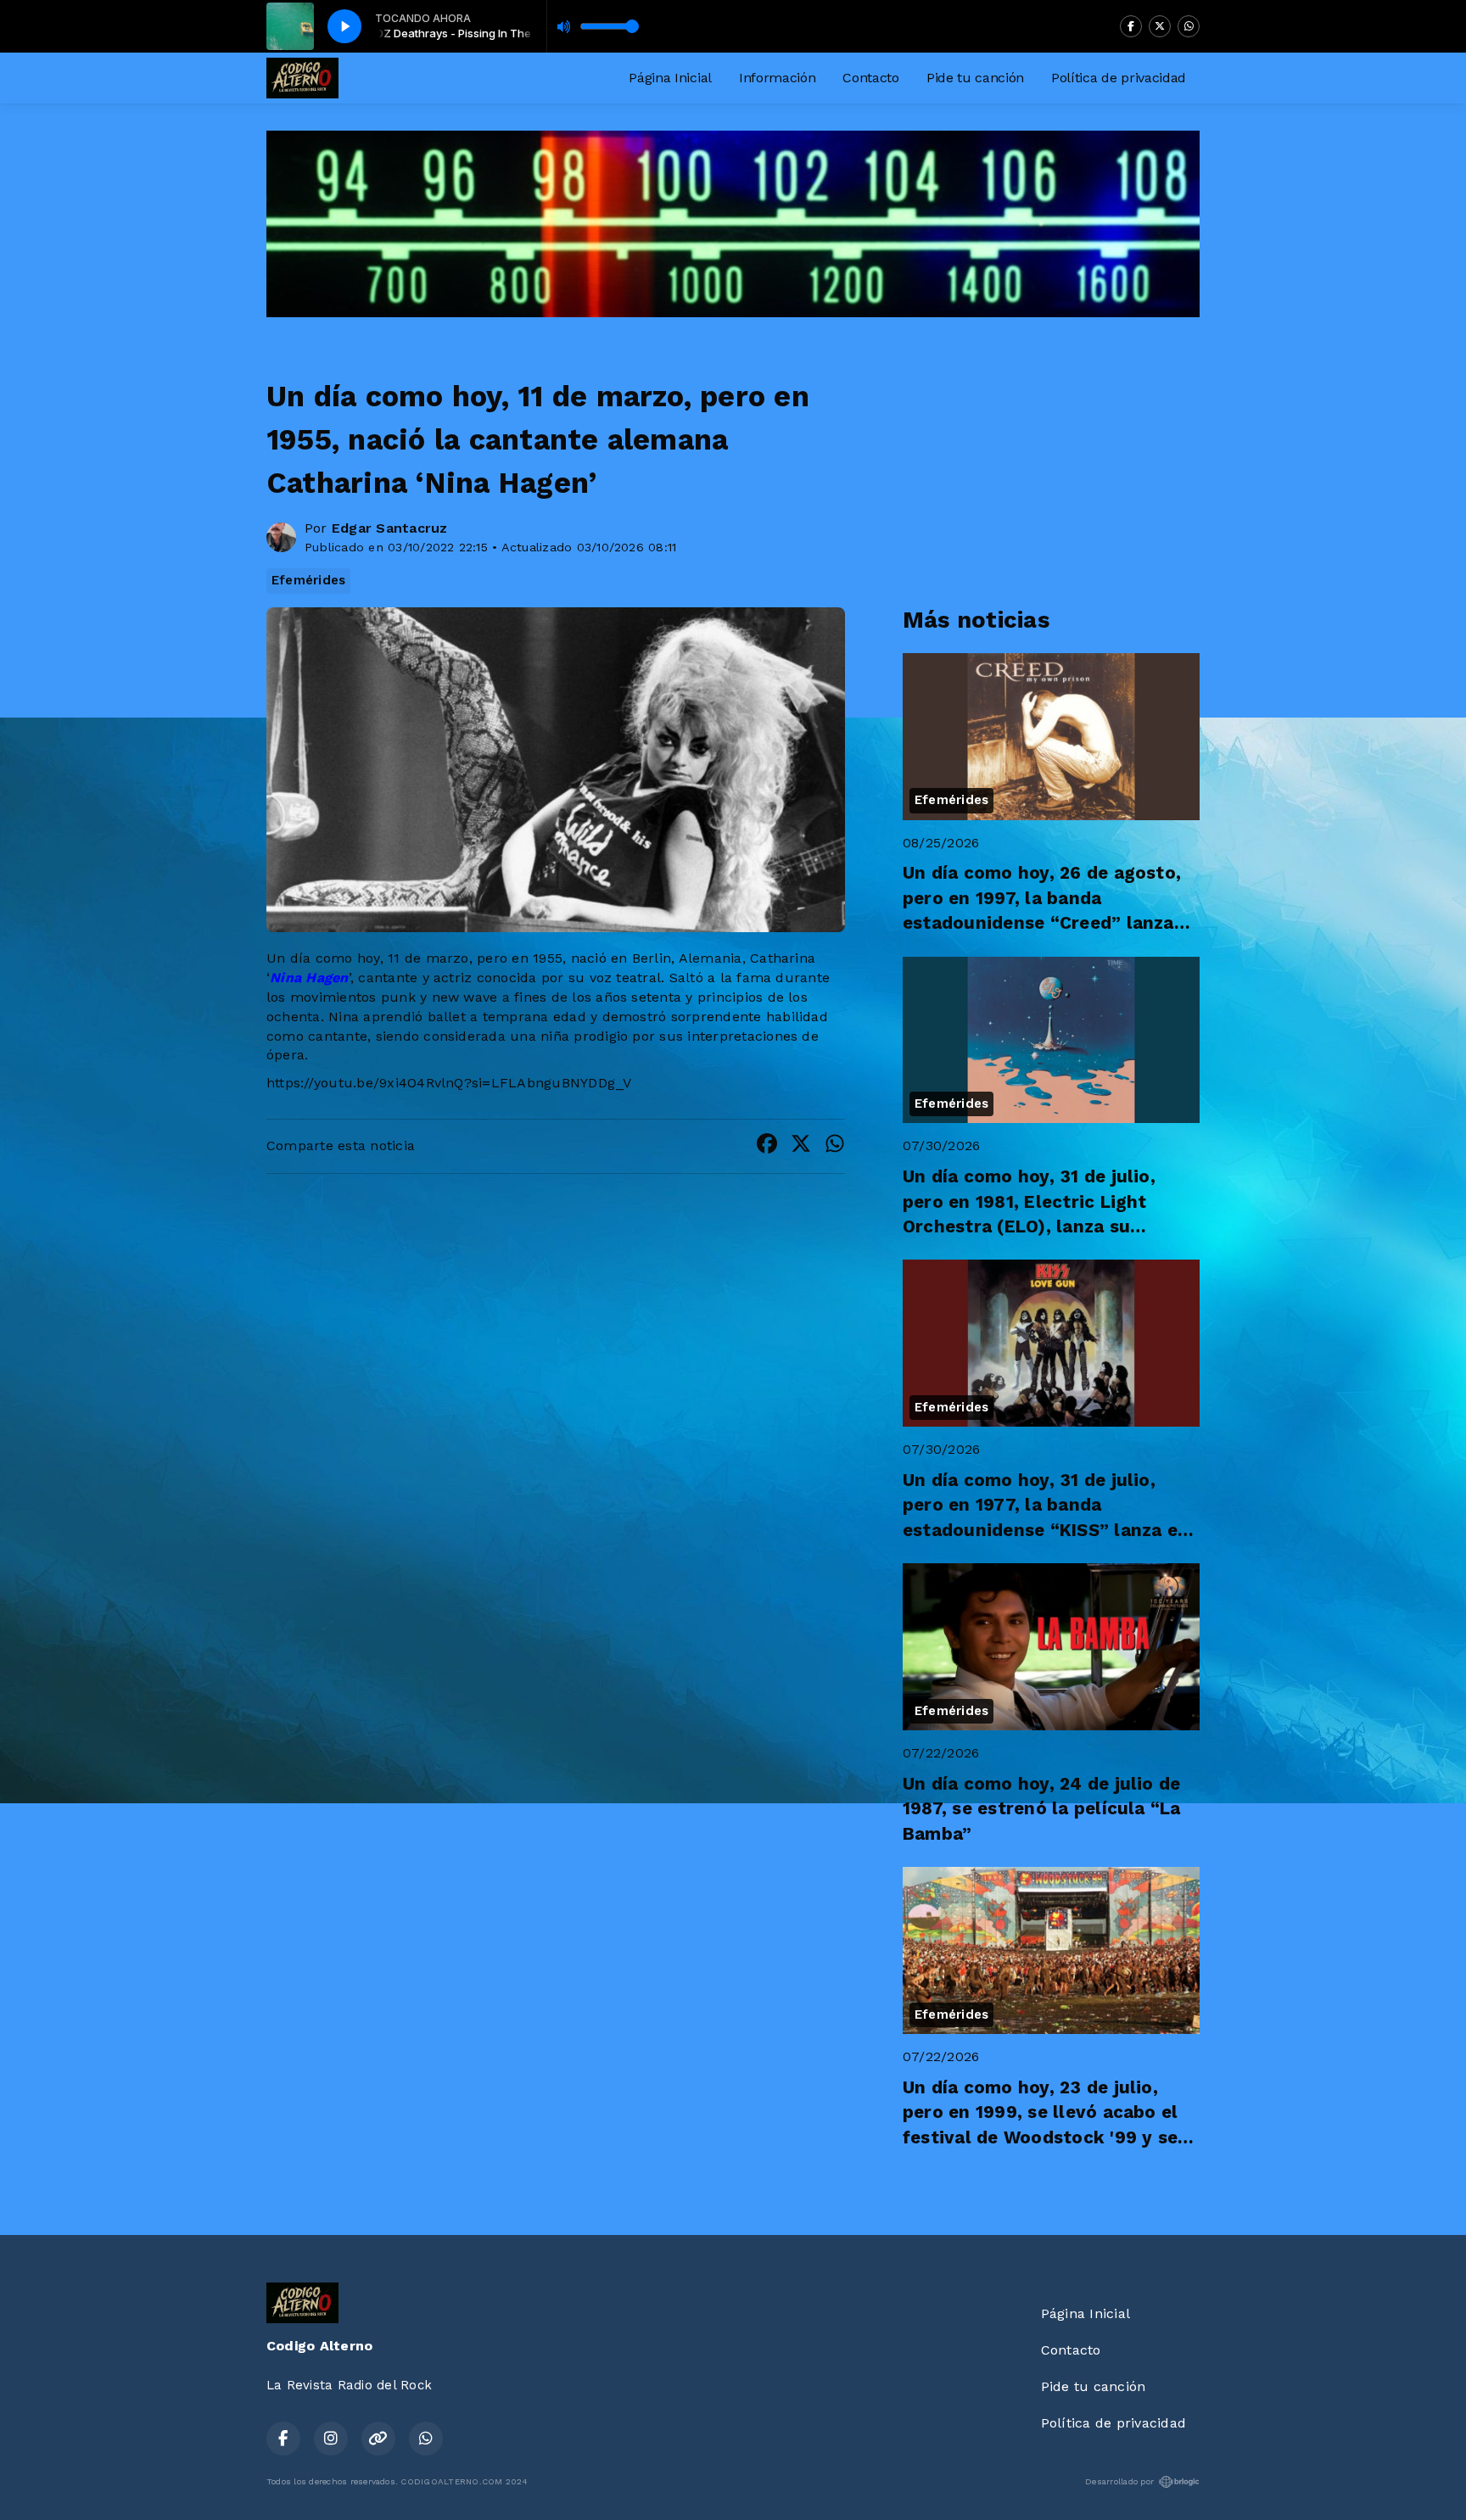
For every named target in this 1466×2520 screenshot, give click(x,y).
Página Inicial (670, 78)
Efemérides (308, 580)
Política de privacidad (1119, 78)
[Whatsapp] (1189, 26)
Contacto (870, 78)
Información (777, 78)
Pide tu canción (975, 78)
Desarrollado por (1119, 2481)
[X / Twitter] (1160, 26)
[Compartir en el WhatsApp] (835, 1146)
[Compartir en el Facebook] (767, 1146)
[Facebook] (1131, 26)
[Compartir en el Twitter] (801, 1146)
